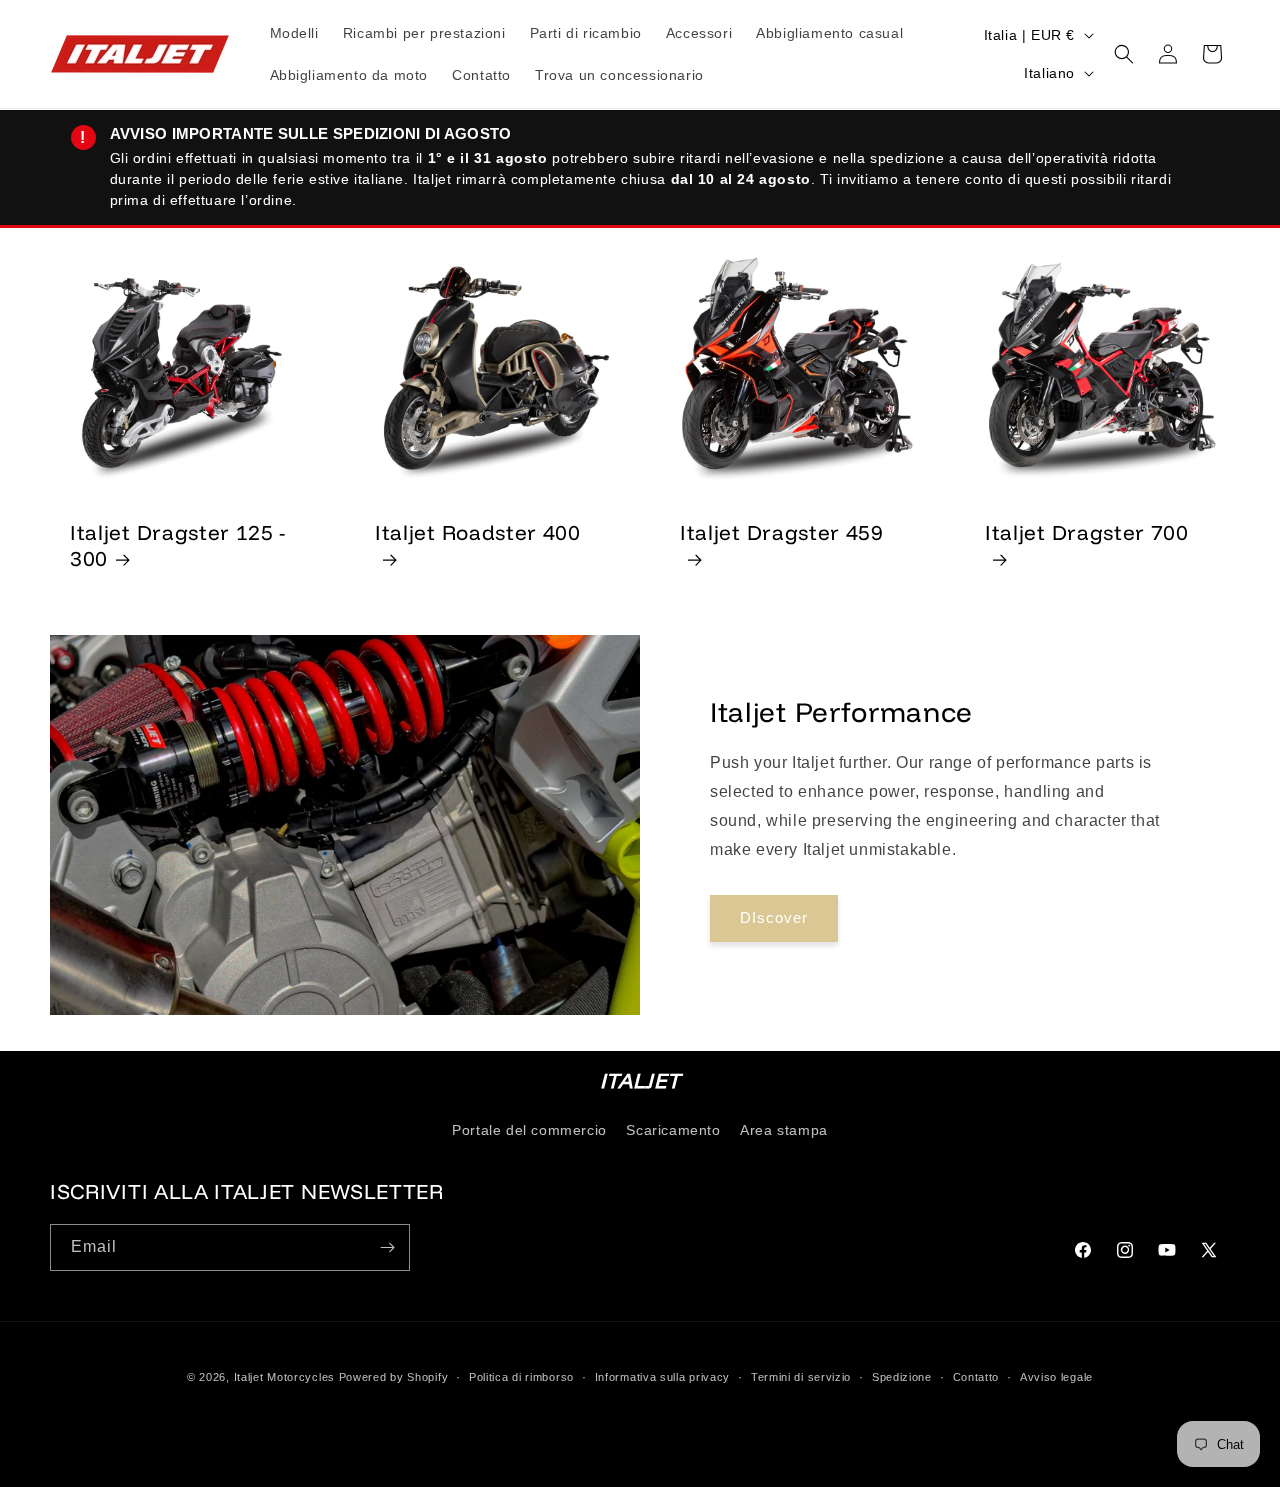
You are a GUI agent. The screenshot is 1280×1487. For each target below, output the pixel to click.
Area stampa (784, 1130)
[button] (1124, 54)
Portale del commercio (529, 1130)
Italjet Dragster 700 (1087, 532)
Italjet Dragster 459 (782, 532)
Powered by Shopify (394, 1377)
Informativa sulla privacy (663, 1377)
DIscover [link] (774, 917)
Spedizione (902, 1377)
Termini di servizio (801, 1377)
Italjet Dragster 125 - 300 (178, 545)
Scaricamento (673, 1130)
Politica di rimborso (521, 1377)
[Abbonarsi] (387, 1247)
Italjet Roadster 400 (478, 532)
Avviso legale (1056, 1377)
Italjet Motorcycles (284, 1377)
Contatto (976, 1377)
